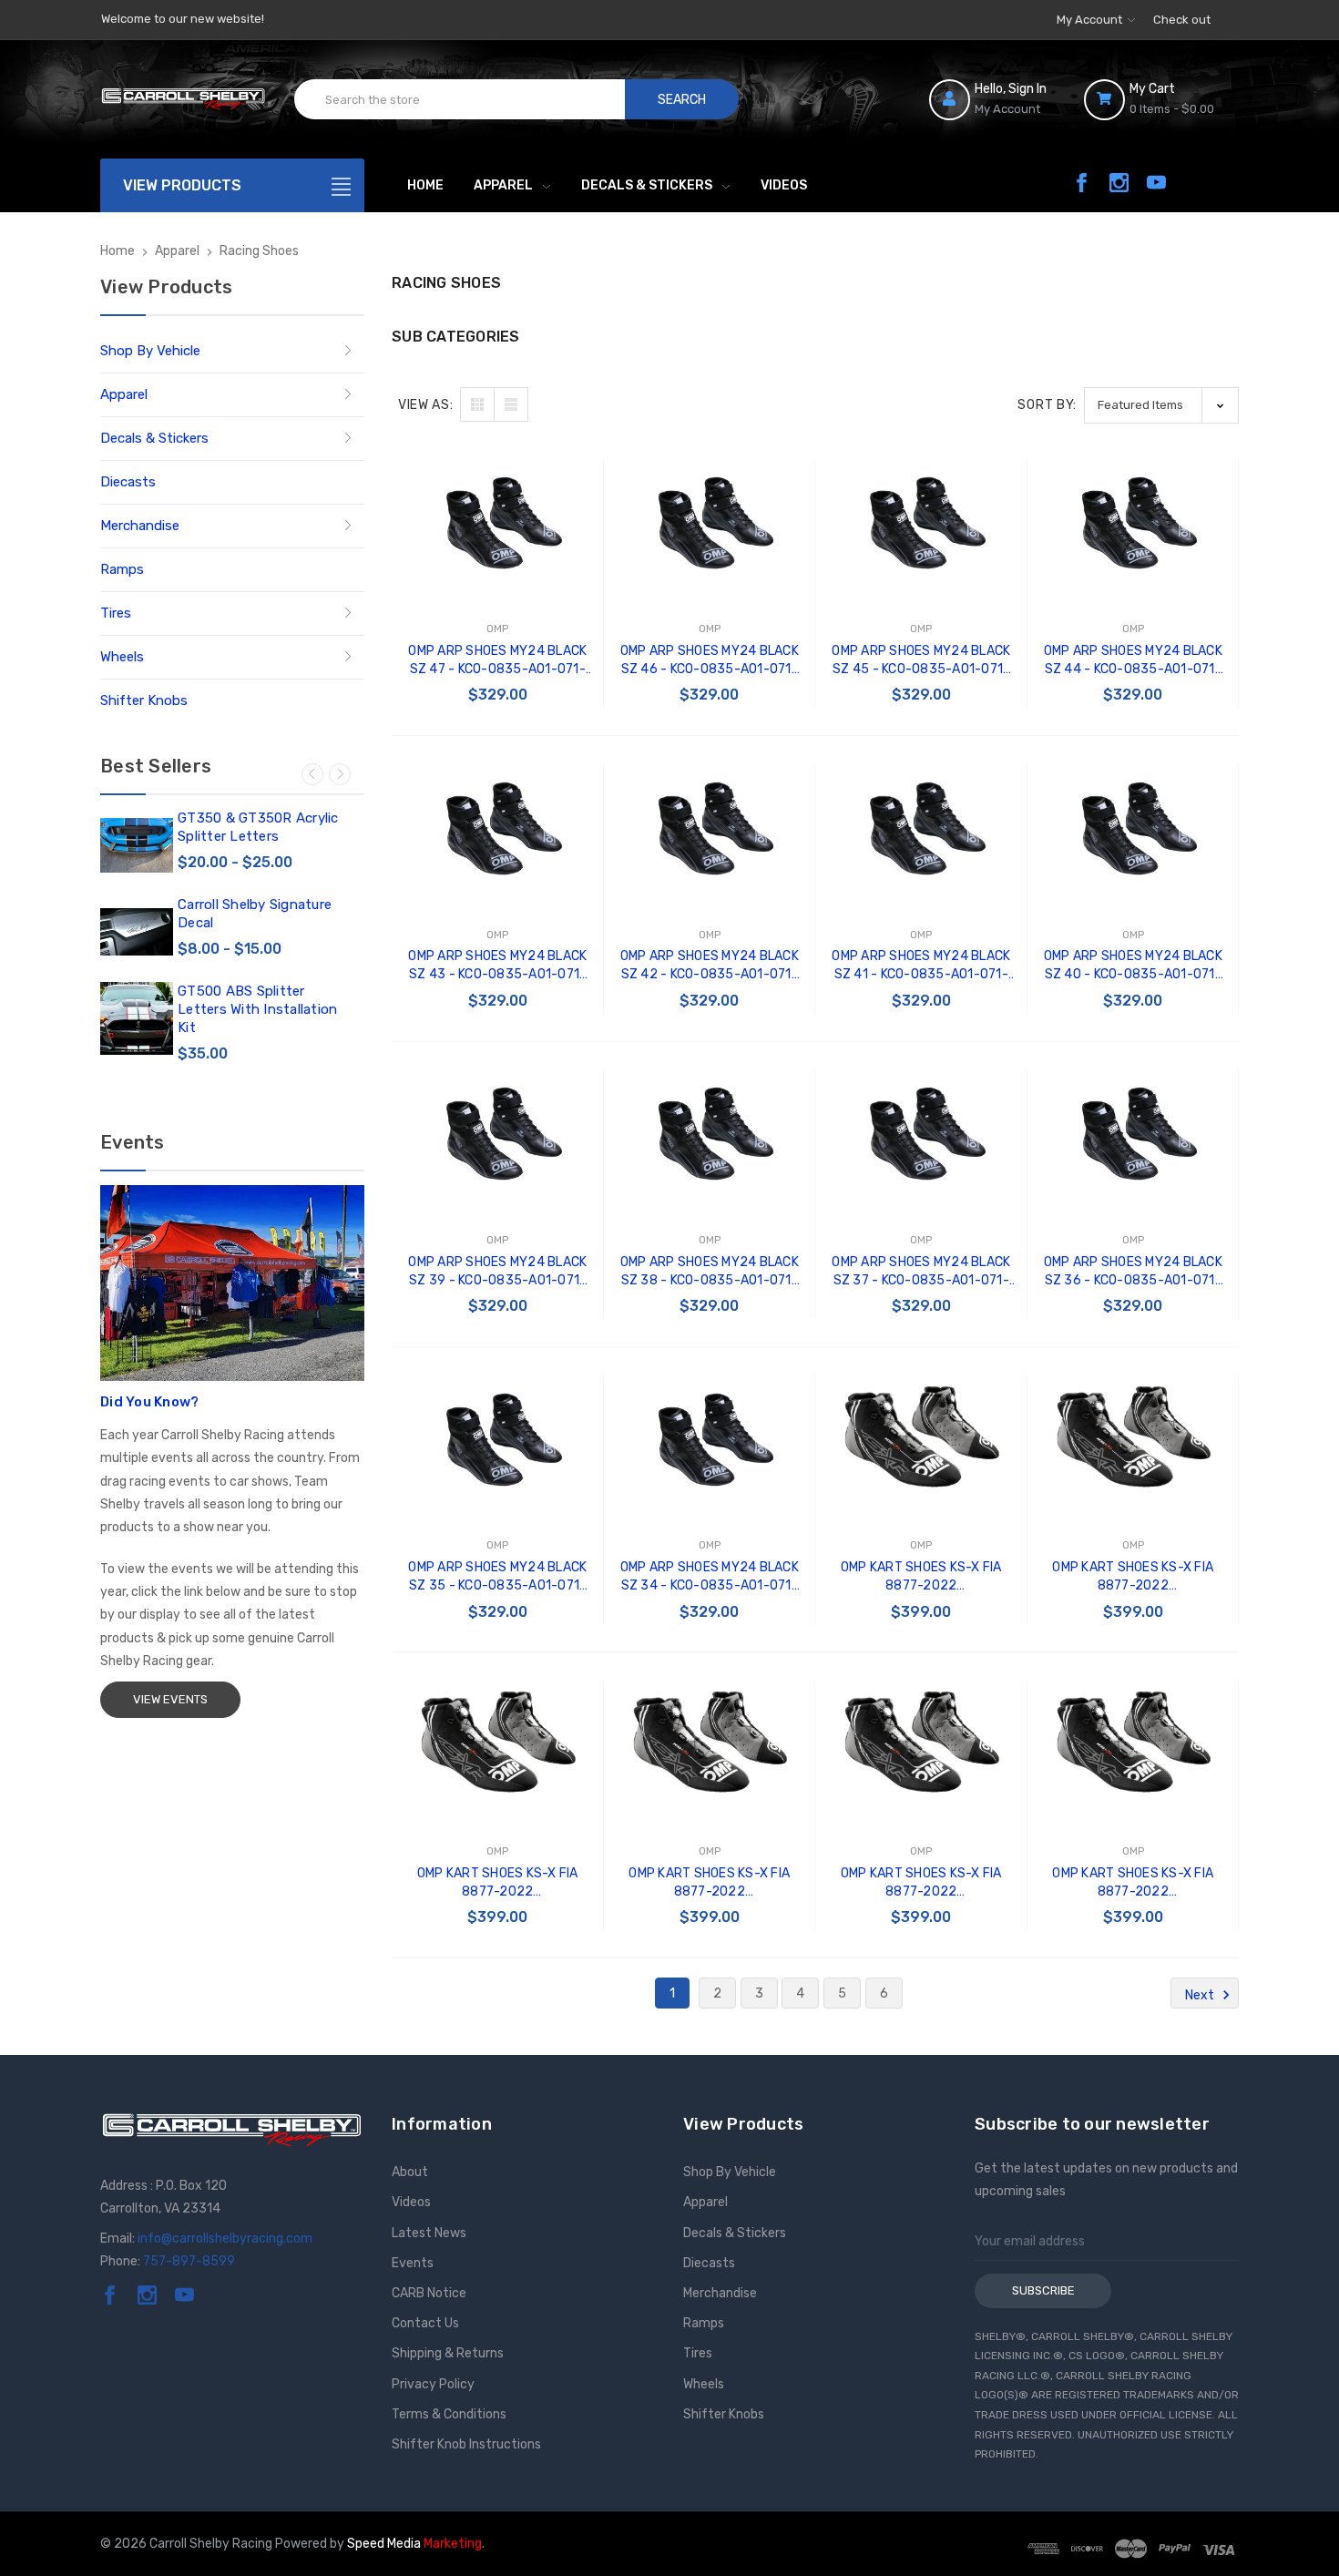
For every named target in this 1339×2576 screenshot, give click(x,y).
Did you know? (149, 1402)
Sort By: (1047, 405)
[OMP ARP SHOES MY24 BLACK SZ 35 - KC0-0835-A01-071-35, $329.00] (498, 1440)
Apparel (503, 185)
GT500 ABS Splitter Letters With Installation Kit (257, 1009)
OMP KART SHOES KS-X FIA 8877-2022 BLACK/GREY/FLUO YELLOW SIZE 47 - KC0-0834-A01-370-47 (922, 1577)
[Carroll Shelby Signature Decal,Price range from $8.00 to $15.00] (137, 932)
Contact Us (425, 2323)
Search (682, 100)
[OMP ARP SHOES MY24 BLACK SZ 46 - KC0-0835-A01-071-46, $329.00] (710, 523)
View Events (170, 1699)
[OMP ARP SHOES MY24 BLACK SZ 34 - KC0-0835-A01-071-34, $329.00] (710, 1440)
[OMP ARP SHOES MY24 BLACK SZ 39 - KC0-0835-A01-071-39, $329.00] (498, 1135)
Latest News (429, 2233)
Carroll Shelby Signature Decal (255, 914)
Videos (784, 185)
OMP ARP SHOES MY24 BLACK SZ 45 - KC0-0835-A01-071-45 (921, 661)
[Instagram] (1119, 183)
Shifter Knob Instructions (466, 2444)
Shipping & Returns (448, 2353)
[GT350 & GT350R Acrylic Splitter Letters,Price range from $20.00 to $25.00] (137, 845)
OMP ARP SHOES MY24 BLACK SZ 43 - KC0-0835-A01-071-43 (497, 966)
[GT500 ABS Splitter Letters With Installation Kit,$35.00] (137, 1018)
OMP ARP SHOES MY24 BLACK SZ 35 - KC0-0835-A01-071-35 (497, 1577)
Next (340, 774)
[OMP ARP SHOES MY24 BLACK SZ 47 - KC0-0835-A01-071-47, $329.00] (498, 523)
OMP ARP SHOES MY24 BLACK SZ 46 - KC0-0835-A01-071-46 (710, 661)
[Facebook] (1082, 183)
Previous (312, 774)
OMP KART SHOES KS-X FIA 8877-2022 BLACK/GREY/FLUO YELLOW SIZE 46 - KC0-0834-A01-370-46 (1133, 1577)
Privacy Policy (433, 2384)
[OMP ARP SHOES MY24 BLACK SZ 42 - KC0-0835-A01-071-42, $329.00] (710, 828)
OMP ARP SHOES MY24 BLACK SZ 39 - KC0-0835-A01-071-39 (497, 1272)
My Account (1091, 20)
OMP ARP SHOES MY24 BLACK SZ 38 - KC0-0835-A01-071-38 (710, 1272)
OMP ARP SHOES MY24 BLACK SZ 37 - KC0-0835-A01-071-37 (921, 1272)
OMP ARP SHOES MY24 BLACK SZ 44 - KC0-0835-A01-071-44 (1133, 661)
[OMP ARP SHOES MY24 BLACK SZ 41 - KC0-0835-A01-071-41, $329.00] (921, 828)
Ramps (122, 569)
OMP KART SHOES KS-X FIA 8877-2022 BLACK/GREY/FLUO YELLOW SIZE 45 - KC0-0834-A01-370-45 (498, 1883)
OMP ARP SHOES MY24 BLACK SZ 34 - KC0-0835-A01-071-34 (710, 1577)
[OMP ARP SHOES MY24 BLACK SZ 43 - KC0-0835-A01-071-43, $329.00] (498, 828)
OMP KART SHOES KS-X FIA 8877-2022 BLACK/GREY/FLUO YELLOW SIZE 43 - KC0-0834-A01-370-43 (922, 1883)
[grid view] (477, 404)
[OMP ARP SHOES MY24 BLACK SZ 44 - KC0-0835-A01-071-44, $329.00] (1134, 523)
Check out (1182, 20)
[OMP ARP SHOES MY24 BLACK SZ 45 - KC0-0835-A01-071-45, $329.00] (921, 523)
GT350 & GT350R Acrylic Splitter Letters (258, 827)
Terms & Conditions (449, 2414)
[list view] (511, 404)
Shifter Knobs (144, 700)
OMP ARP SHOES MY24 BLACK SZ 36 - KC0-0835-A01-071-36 (1133, 1272)
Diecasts (128, 482)
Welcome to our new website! (183, 19)
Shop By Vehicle (150, 351)
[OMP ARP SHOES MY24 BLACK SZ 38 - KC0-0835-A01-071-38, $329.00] (710, 1135)
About (410, 2172)
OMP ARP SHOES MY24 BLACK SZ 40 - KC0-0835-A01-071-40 (1133, 966)
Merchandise (140, 526)
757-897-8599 (189, 2261)
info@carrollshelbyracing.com (225, 2239)
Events (413, 2263)
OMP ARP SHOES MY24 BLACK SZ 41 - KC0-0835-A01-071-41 (921, 966)
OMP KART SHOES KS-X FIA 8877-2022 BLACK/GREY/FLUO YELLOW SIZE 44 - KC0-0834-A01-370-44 (710, 1883)
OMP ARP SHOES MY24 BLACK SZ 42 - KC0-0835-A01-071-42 (710, 966)
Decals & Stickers (647, 185)
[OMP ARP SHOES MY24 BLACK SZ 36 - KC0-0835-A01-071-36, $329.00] (1134, 1135)
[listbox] (1161, 405)
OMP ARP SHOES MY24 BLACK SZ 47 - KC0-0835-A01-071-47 (497, 661)
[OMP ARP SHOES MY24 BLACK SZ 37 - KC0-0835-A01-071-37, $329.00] (921, 1135)
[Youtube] (1156, 183)
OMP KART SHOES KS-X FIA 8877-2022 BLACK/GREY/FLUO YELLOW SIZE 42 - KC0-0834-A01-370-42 (1133, 1883)
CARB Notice (429, 2293)
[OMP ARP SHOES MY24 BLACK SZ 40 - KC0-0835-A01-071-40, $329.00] (1134, 828)
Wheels (122, 657)
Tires (116, 613)
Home (425, 185)
